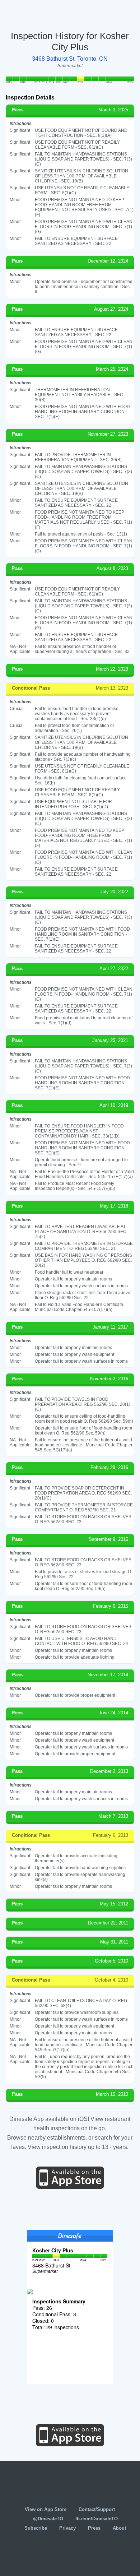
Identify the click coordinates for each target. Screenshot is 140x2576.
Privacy (67, 2528)
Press (94, 2528)
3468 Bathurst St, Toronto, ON (70, 59)
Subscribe (36, 2528)
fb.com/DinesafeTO (97, 2519)
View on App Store (46, 2509)
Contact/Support (97, 2509)
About (119, 2528)
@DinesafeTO (48, 2519)
